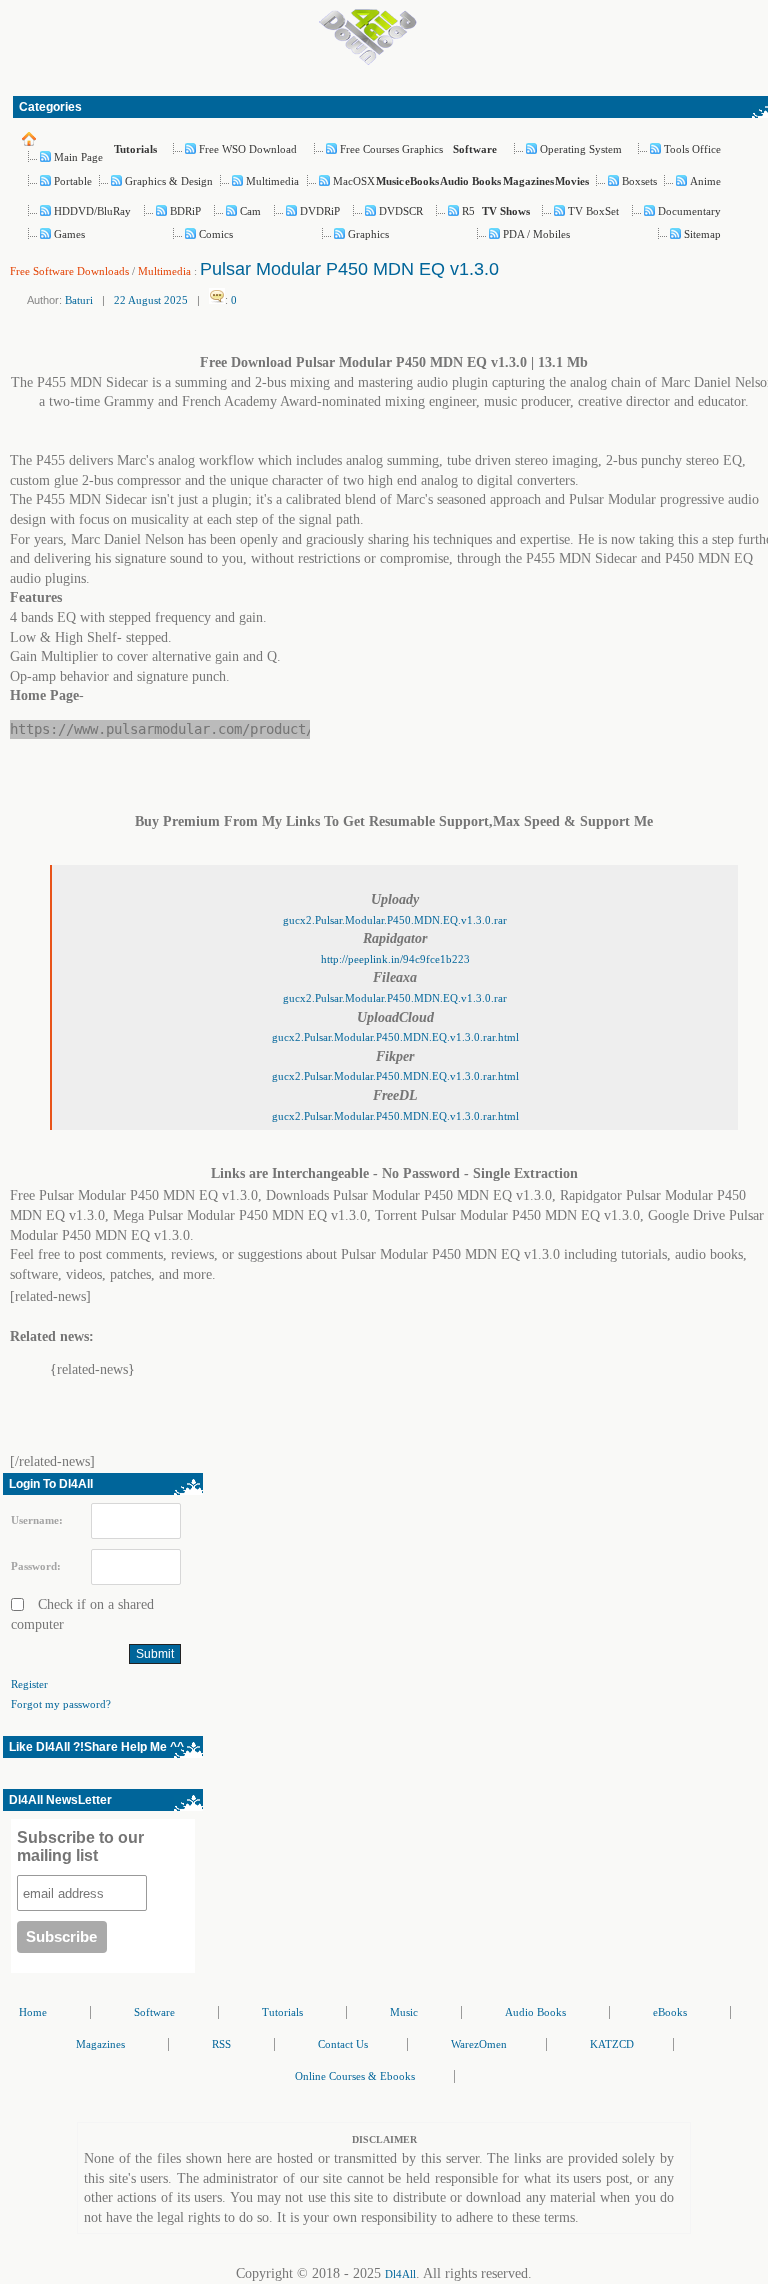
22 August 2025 (151, 300)
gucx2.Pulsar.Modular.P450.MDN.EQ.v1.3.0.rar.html (395, 1037)
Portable (73, 181)
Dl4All (400, 2274)
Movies (572, 181)
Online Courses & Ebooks (355, 2076)
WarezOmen (479, 2044)
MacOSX (354, 181)
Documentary (689, 211)
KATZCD (612, 2044)
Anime (705, 181)
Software (475, 149)
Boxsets (639, 181)
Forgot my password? (61, 1704)
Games (69, 234)
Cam (250, 211)
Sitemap (702, 234)
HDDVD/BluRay (92, 211)
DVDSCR (401, 211)
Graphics (368, 234)
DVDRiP (320, 211)
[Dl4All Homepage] (368, 61)
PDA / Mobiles (536, 234)
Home (33, 2012)
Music (390, 181)
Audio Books (470, 181)
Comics (216, 234)
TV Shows (506, 211)
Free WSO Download (248, 149)
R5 (468, 211)
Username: (37, 1520)
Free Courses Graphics (391, 149)
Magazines (528, 181)
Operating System (581, 149)
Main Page (78, 157)
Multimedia (272, 181)
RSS (221, 2044)
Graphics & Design (169, 181)
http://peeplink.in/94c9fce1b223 (395, 959)
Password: (36, 1566)
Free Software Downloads (69, 271)
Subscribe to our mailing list (80, 1846)
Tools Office (692, 149)
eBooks (422, 181)
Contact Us (343, 2044)
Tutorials (135, 149)
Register (29, 1684)
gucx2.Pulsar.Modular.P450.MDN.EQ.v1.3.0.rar (395, 920)
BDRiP (185, 211)
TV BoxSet (593, 211)
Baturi (79, 300)
